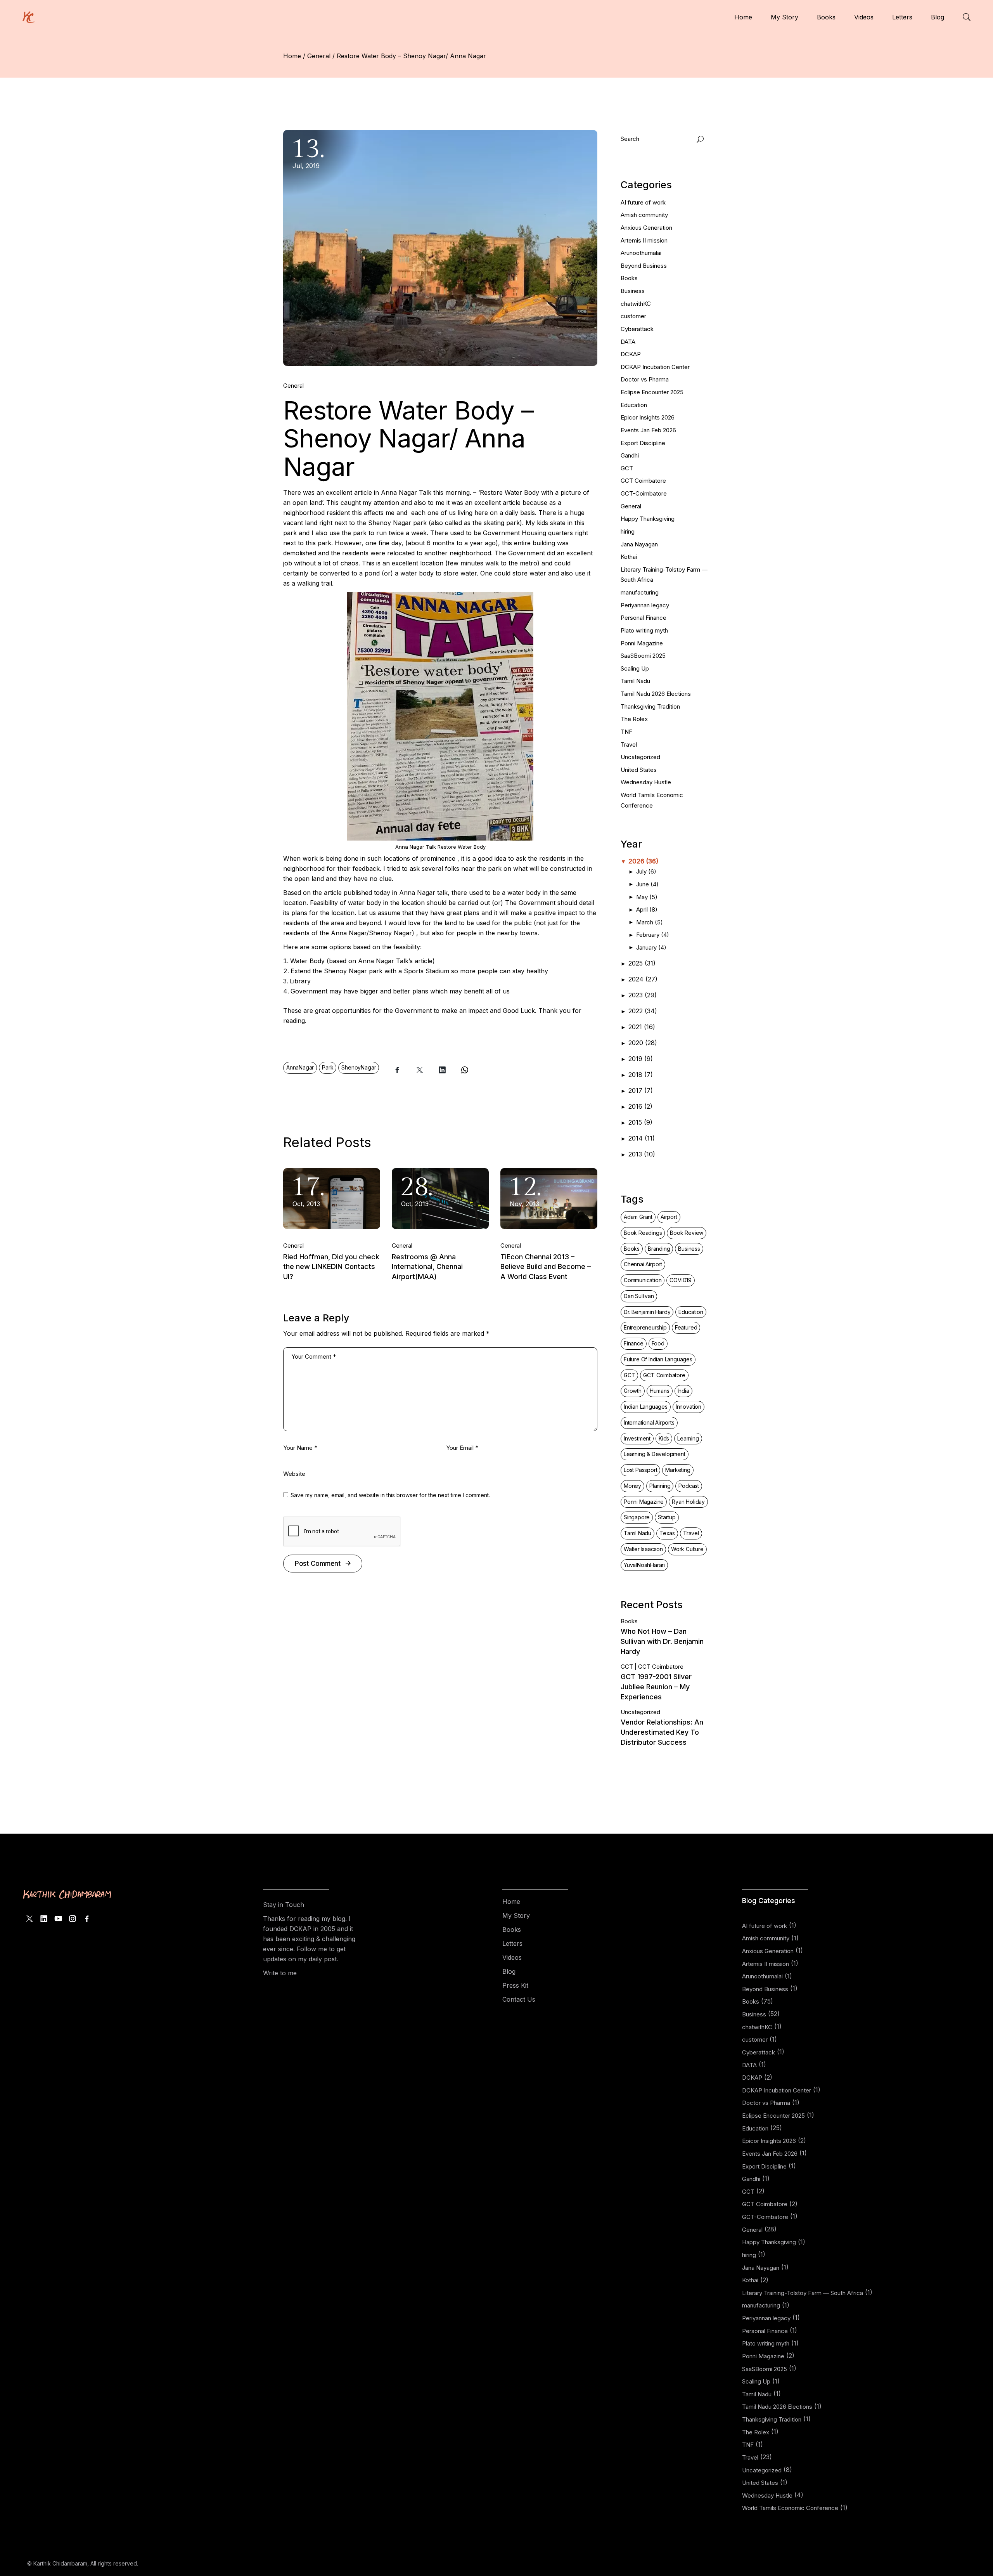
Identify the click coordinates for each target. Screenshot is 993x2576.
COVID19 (681, 1280)
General (319, 56)
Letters (512, 1943)
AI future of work (643, 202)
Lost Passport (640, 1470)
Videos (512, 1957)
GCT (627, 468)
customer (633, 316)
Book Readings (643, 1233)
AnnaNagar (300, 1067)
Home (511, 1902)
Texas (667, 1533)
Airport (669, 1217)
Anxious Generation (646, 228)
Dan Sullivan (639, 1296)
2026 (643, 861)
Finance (634, 1343)
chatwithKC (636, 304)
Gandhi (630, 455)
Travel (629, 745)
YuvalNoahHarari (644, 1565)
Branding (659, 1249)
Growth (633, 1391)
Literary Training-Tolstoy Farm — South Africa (803, 2293)
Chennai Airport (643, 1264)
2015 (640, 1122)
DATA (628, 342)
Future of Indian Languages (658, 1359)
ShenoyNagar (359, 1067)
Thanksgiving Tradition (650, 706)
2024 (643, 979)
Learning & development (655, 1454)
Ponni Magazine (642, 643)
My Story (516, 1916)
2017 (641, 1090)
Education (634, 405)
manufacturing (640, 592)
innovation (689, 1407)
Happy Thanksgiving (648, 519)
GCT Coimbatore (643, 481)
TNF (626, 732)
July (646, 871)
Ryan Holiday (688, 1502)
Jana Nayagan (639, 544)
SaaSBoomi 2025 (643, 656)
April (647, 909)
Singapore (637, 1517)
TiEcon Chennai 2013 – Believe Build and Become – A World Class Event (546, 1267)
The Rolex (634, 719)
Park (328, 1067)
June (647, 884)
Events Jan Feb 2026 (648, 430)
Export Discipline (643, 443)
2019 (641, 1059)
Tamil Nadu (635, 681)
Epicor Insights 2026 (648, 417)
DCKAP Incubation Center (655, 367)
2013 (642, 1154)
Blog (509, 1971)
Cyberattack (637, 329)
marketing (678, 1470)
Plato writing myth (644, 630)
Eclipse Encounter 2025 (652, 392)
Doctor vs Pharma (645, 379)
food (658, 1343)
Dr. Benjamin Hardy (647, 1312)
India (683, 1391)
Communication (643, 1280)
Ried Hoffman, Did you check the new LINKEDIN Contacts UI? (331, 1267)
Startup (667, 1517)
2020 (643, 1043)
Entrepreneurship (645, 1327)
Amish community (644, 215)
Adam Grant (638, 1217)
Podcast (689, 1486)
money (632, 1486)
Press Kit (515, 1985)
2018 (641, 1075)
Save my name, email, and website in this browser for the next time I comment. (390, 1495)
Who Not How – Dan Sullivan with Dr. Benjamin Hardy (662, 1641)
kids (664, 1438)
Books (629, 278)
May (647, 897)
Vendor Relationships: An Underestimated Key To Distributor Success (662, 1732)
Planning (660, 1486)
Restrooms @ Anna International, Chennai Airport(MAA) (427, 1267)
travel (691, 1533)
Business (633, 291)
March (650, 922)
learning (688, 1438)
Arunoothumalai (641, 253)
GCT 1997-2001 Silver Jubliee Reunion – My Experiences (656, 1687)
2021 (642, 1027)
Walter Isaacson (643, 1549)
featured (686, 1327)
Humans (660, 1391)
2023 (643, 995)
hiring (628, 531)
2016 (640, 1106)
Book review (687, 1233)
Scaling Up (635, 668)
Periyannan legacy (645, 605)
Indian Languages (646, 1407)
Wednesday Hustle (646, 782)
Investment (637, 1438)
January (651, 947)
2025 (642, 963)
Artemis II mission (644, 240)
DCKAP (631, 354)
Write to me (280, 1973)
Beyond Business (644, 266)
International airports (649, 1422)
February (653, 935)
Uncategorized (640, 757)
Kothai (629, 557)
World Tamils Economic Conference (790, 2508)
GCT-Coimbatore (644, 493)
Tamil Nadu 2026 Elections (656, 694)
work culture (687, 1549)
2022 (643, 1011)
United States (639, 770)
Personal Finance (644, 618)
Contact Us (519, 1999)
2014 (642, 1138)
